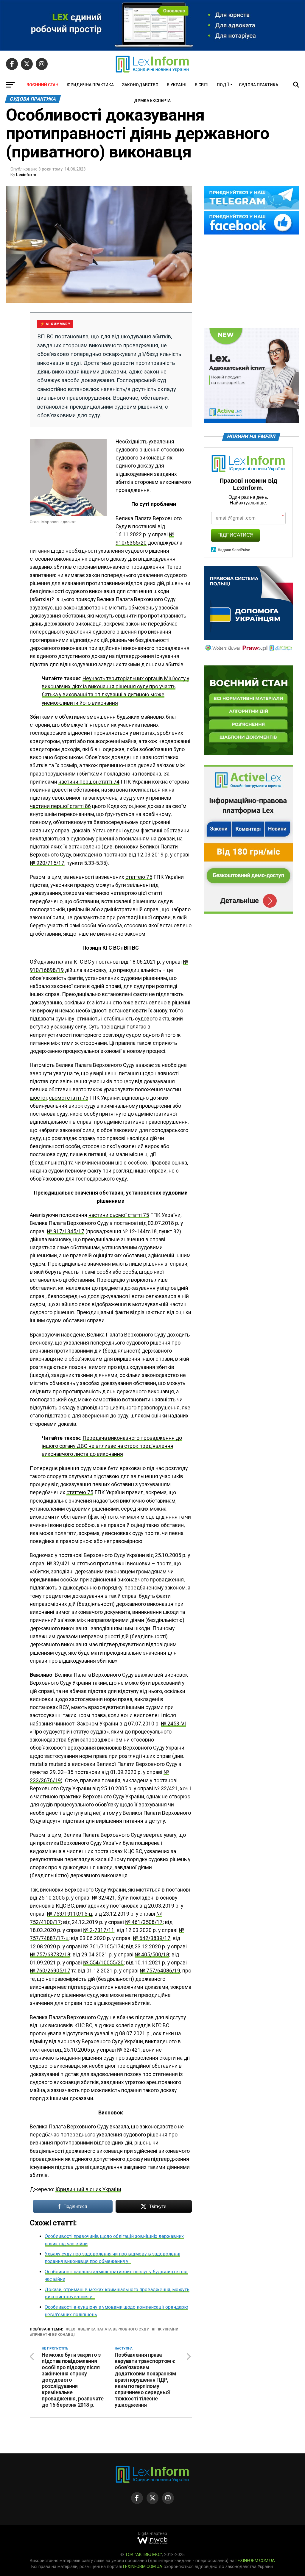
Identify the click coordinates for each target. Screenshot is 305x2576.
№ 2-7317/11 (99, 1930)
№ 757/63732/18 (50, 1955)
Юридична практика (90, 85)
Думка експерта (152, 101)
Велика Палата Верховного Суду (115, 2329)
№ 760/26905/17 (50, 1971)
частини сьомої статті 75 (119, 1215)
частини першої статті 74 (89, 782)
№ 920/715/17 (47, 863)
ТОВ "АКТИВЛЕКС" (144, 2555)
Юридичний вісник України (88, 2189)
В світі (202, 85)
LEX (72, 2329)
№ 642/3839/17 (152, 1938)
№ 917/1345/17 (66, 1231)
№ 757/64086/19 (160, 1971)
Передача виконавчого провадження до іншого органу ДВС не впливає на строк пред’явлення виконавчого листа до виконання (112, 1446)
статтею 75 (139, 877)
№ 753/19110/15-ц (69, 1914)
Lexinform (26, 175)
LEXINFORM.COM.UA (255, 2561)
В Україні (177, 85)
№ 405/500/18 (152, 1955)
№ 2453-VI (173, 1724)
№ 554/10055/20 (103, 1963)
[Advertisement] (251, 282)
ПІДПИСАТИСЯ (235, 535)
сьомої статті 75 (69, 1098)
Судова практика (259, 85)
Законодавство (140, 85)
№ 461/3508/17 (144, 1922)
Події (223, 85)
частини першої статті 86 (60, 806)
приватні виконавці (53, 2335)
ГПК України (166, 2329)
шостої (38, 1098)
